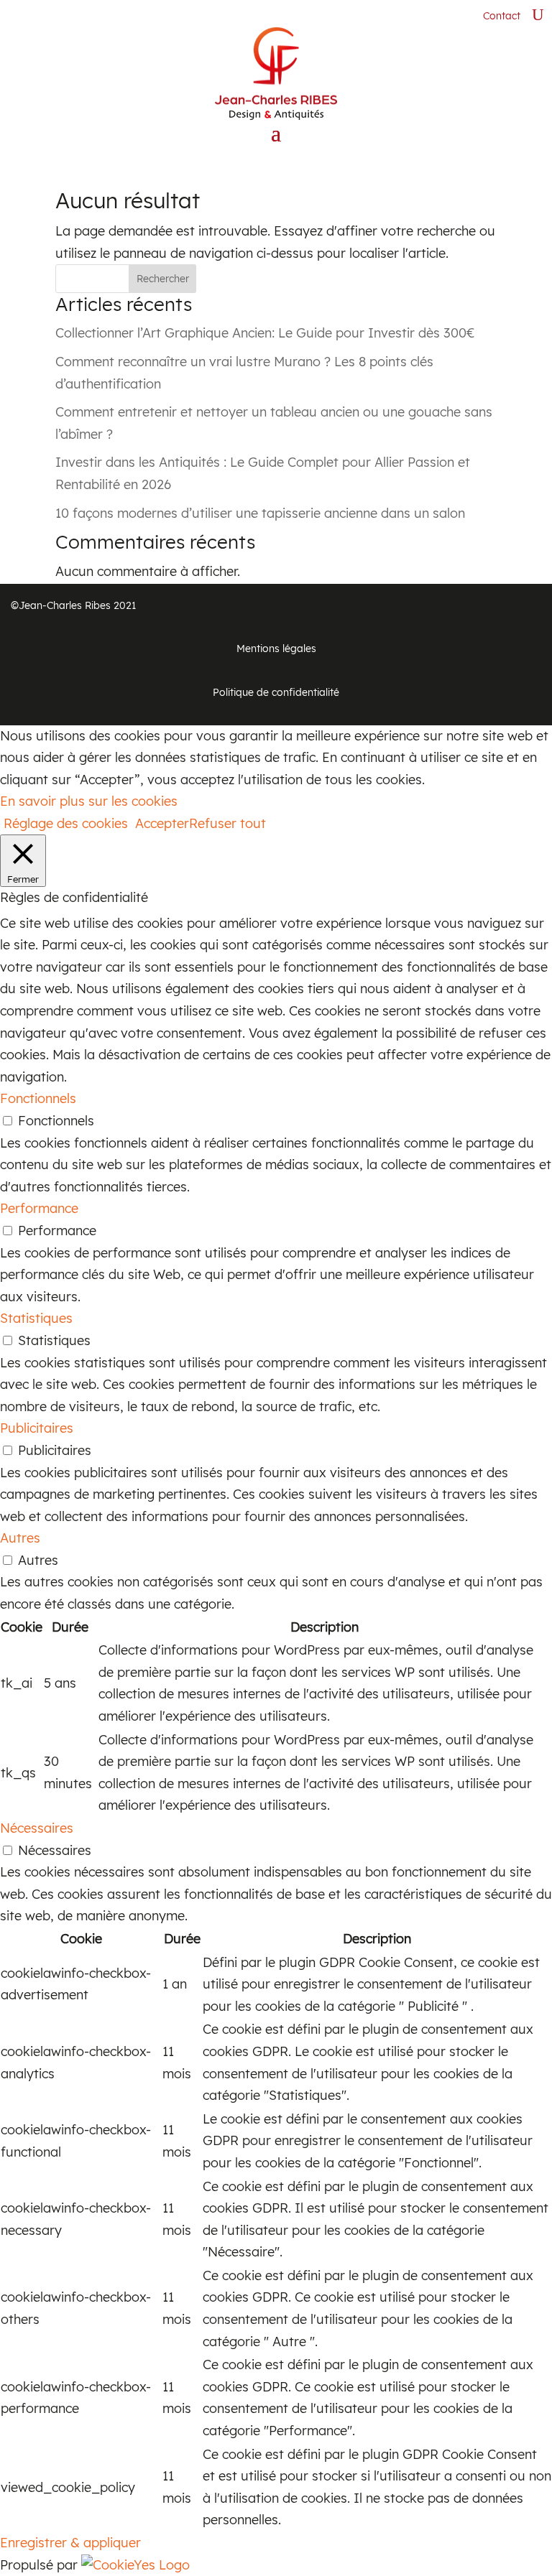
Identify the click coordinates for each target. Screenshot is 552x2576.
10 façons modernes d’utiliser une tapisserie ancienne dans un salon (260, 513)
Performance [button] (39, 1208)
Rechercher (163, 279)
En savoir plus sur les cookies (89, 801)
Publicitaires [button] (37, 1428)
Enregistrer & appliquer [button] (70, 2543)
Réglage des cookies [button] (66, 823)
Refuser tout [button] (227, 823)
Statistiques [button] (36, 1318)
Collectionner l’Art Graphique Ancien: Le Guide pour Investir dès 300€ (265, 333)
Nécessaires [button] (37, 1828)
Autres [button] (20, 1538)
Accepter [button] (162, 823)
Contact (502, 16)
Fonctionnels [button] (38, 1098)
